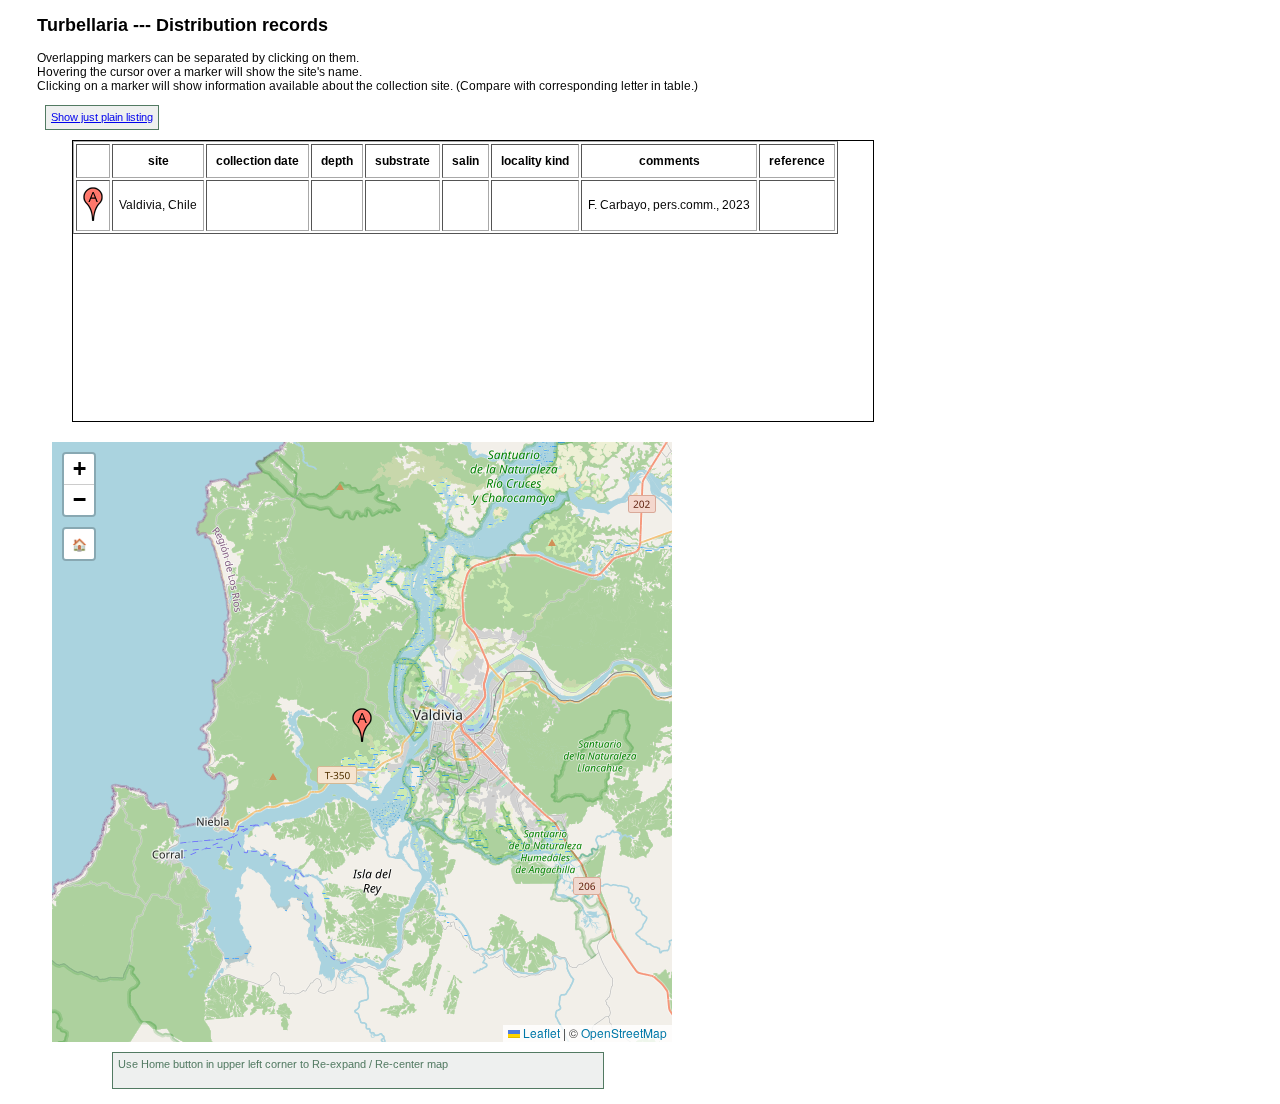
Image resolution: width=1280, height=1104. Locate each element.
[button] (362, 725)
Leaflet (540, 1032)
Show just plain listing (102, 117)
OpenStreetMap (624, 1032)
